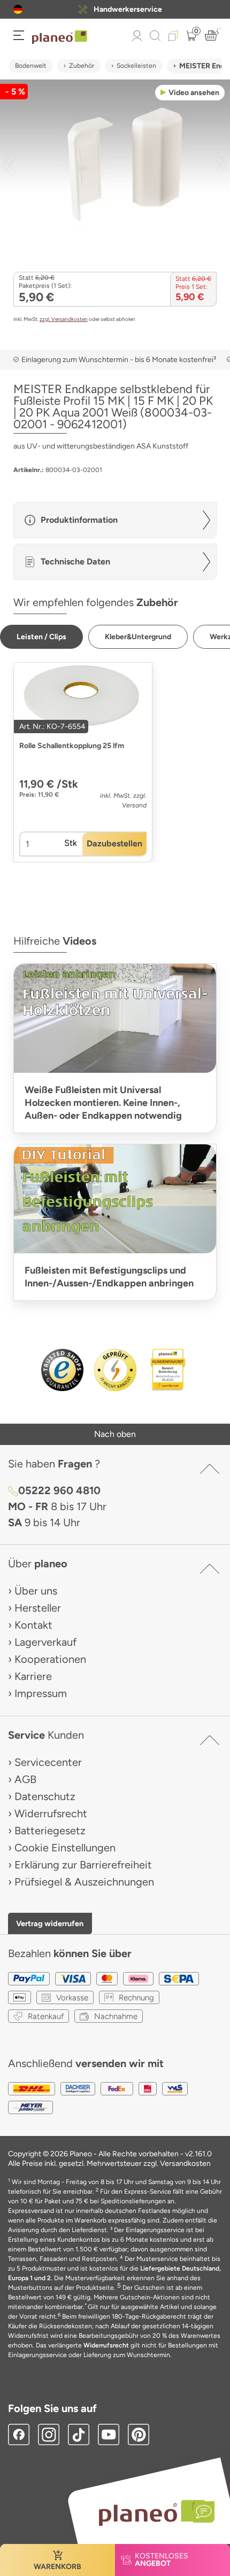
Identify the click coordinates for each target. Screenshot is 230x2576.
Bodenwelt (31, 66)
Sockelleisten (136, 66)
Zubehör (82, 66)
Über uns (36, 1591)
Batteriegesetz (50, 1831)
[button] (18, 9)
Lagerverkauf (45, 1642)
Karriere (33, 1676)
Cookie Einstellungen (65, 1848)
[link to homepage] (60, 37)
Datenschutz (45, 1796)
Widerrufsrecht (51, 1813)
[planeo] (151, 2513)
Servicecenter (48, 1762)
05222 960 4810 (59, 1490)
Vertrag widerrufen (50, 1923)
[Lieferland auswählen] (18, 9)
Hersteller (38, 1608)
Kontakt (33, 1625)
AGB (25, 1779)
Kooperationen (50, 1659)
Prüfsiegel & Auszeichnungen (84, 1882)
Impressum (41, 1693)
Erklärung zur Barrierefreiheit (83, 1865)
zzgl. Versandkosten (64, 319)
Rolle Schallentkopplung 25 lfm (72, 746)
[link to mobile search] (155, 36)
